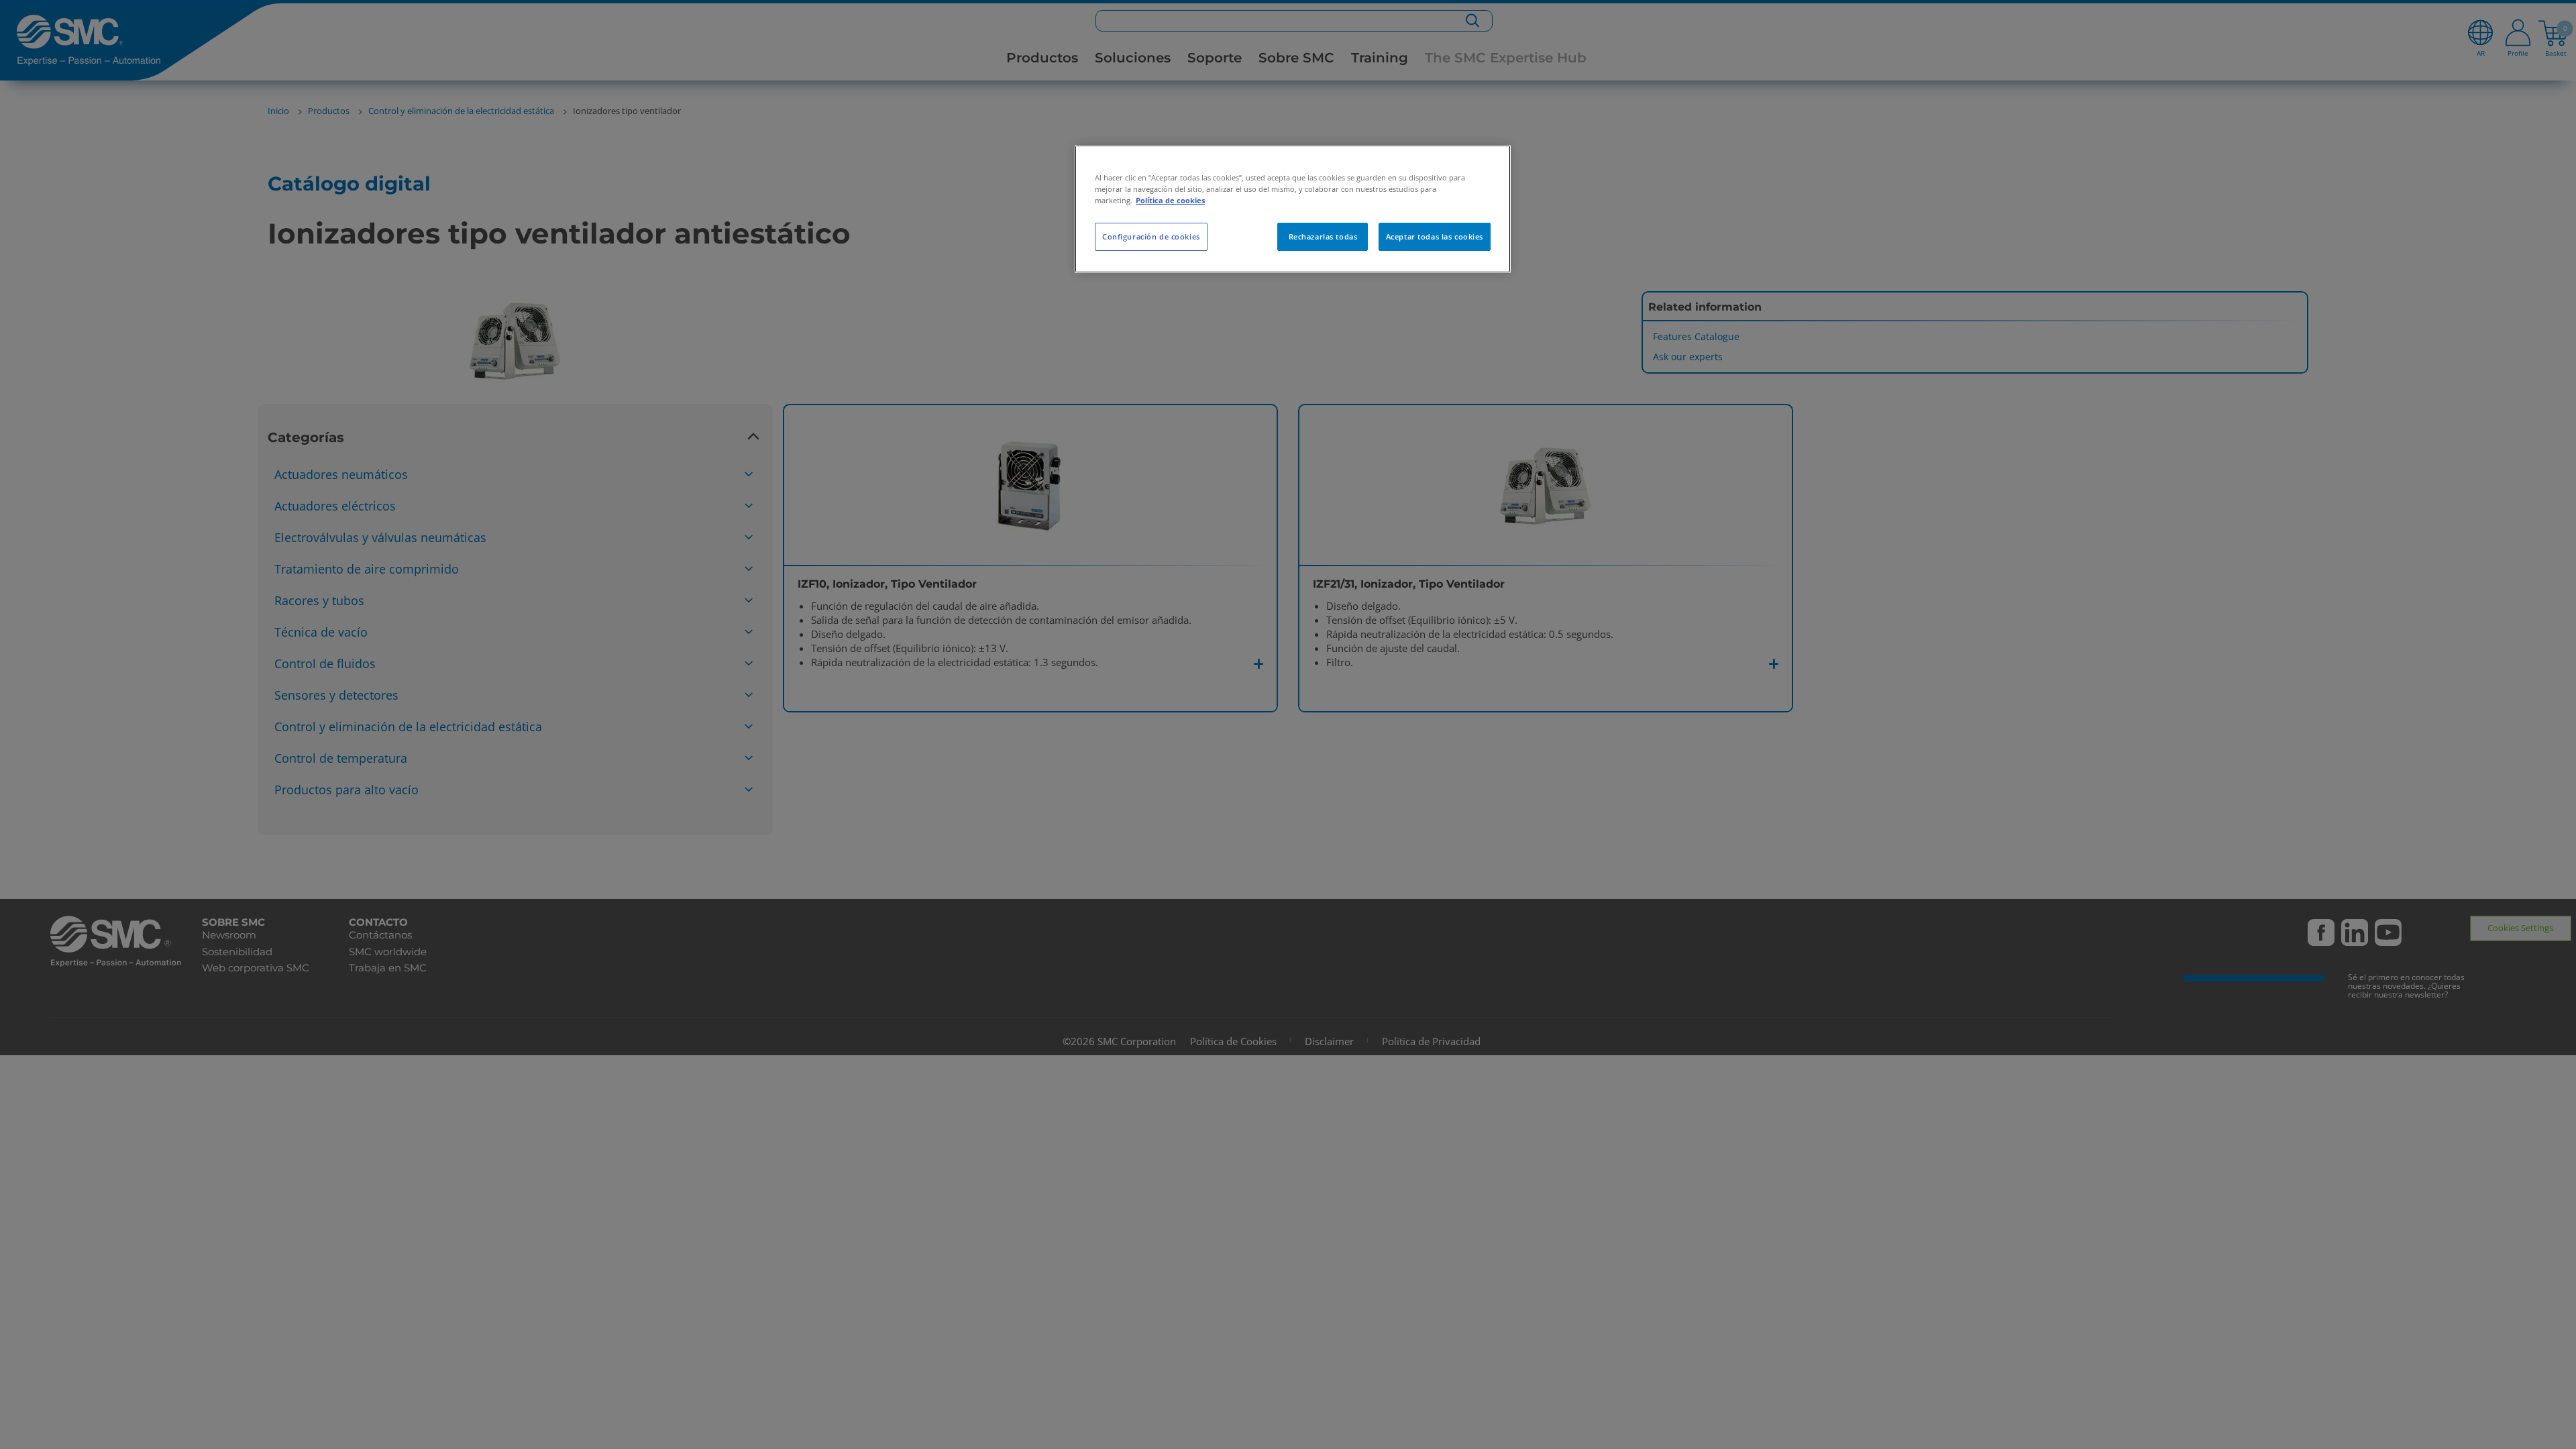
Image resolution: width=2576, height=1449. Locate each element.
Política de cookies (1170, 200)
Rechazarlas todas (1323, 236)
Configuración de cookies (1151, 236)
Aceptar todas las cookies (1435, 236)
